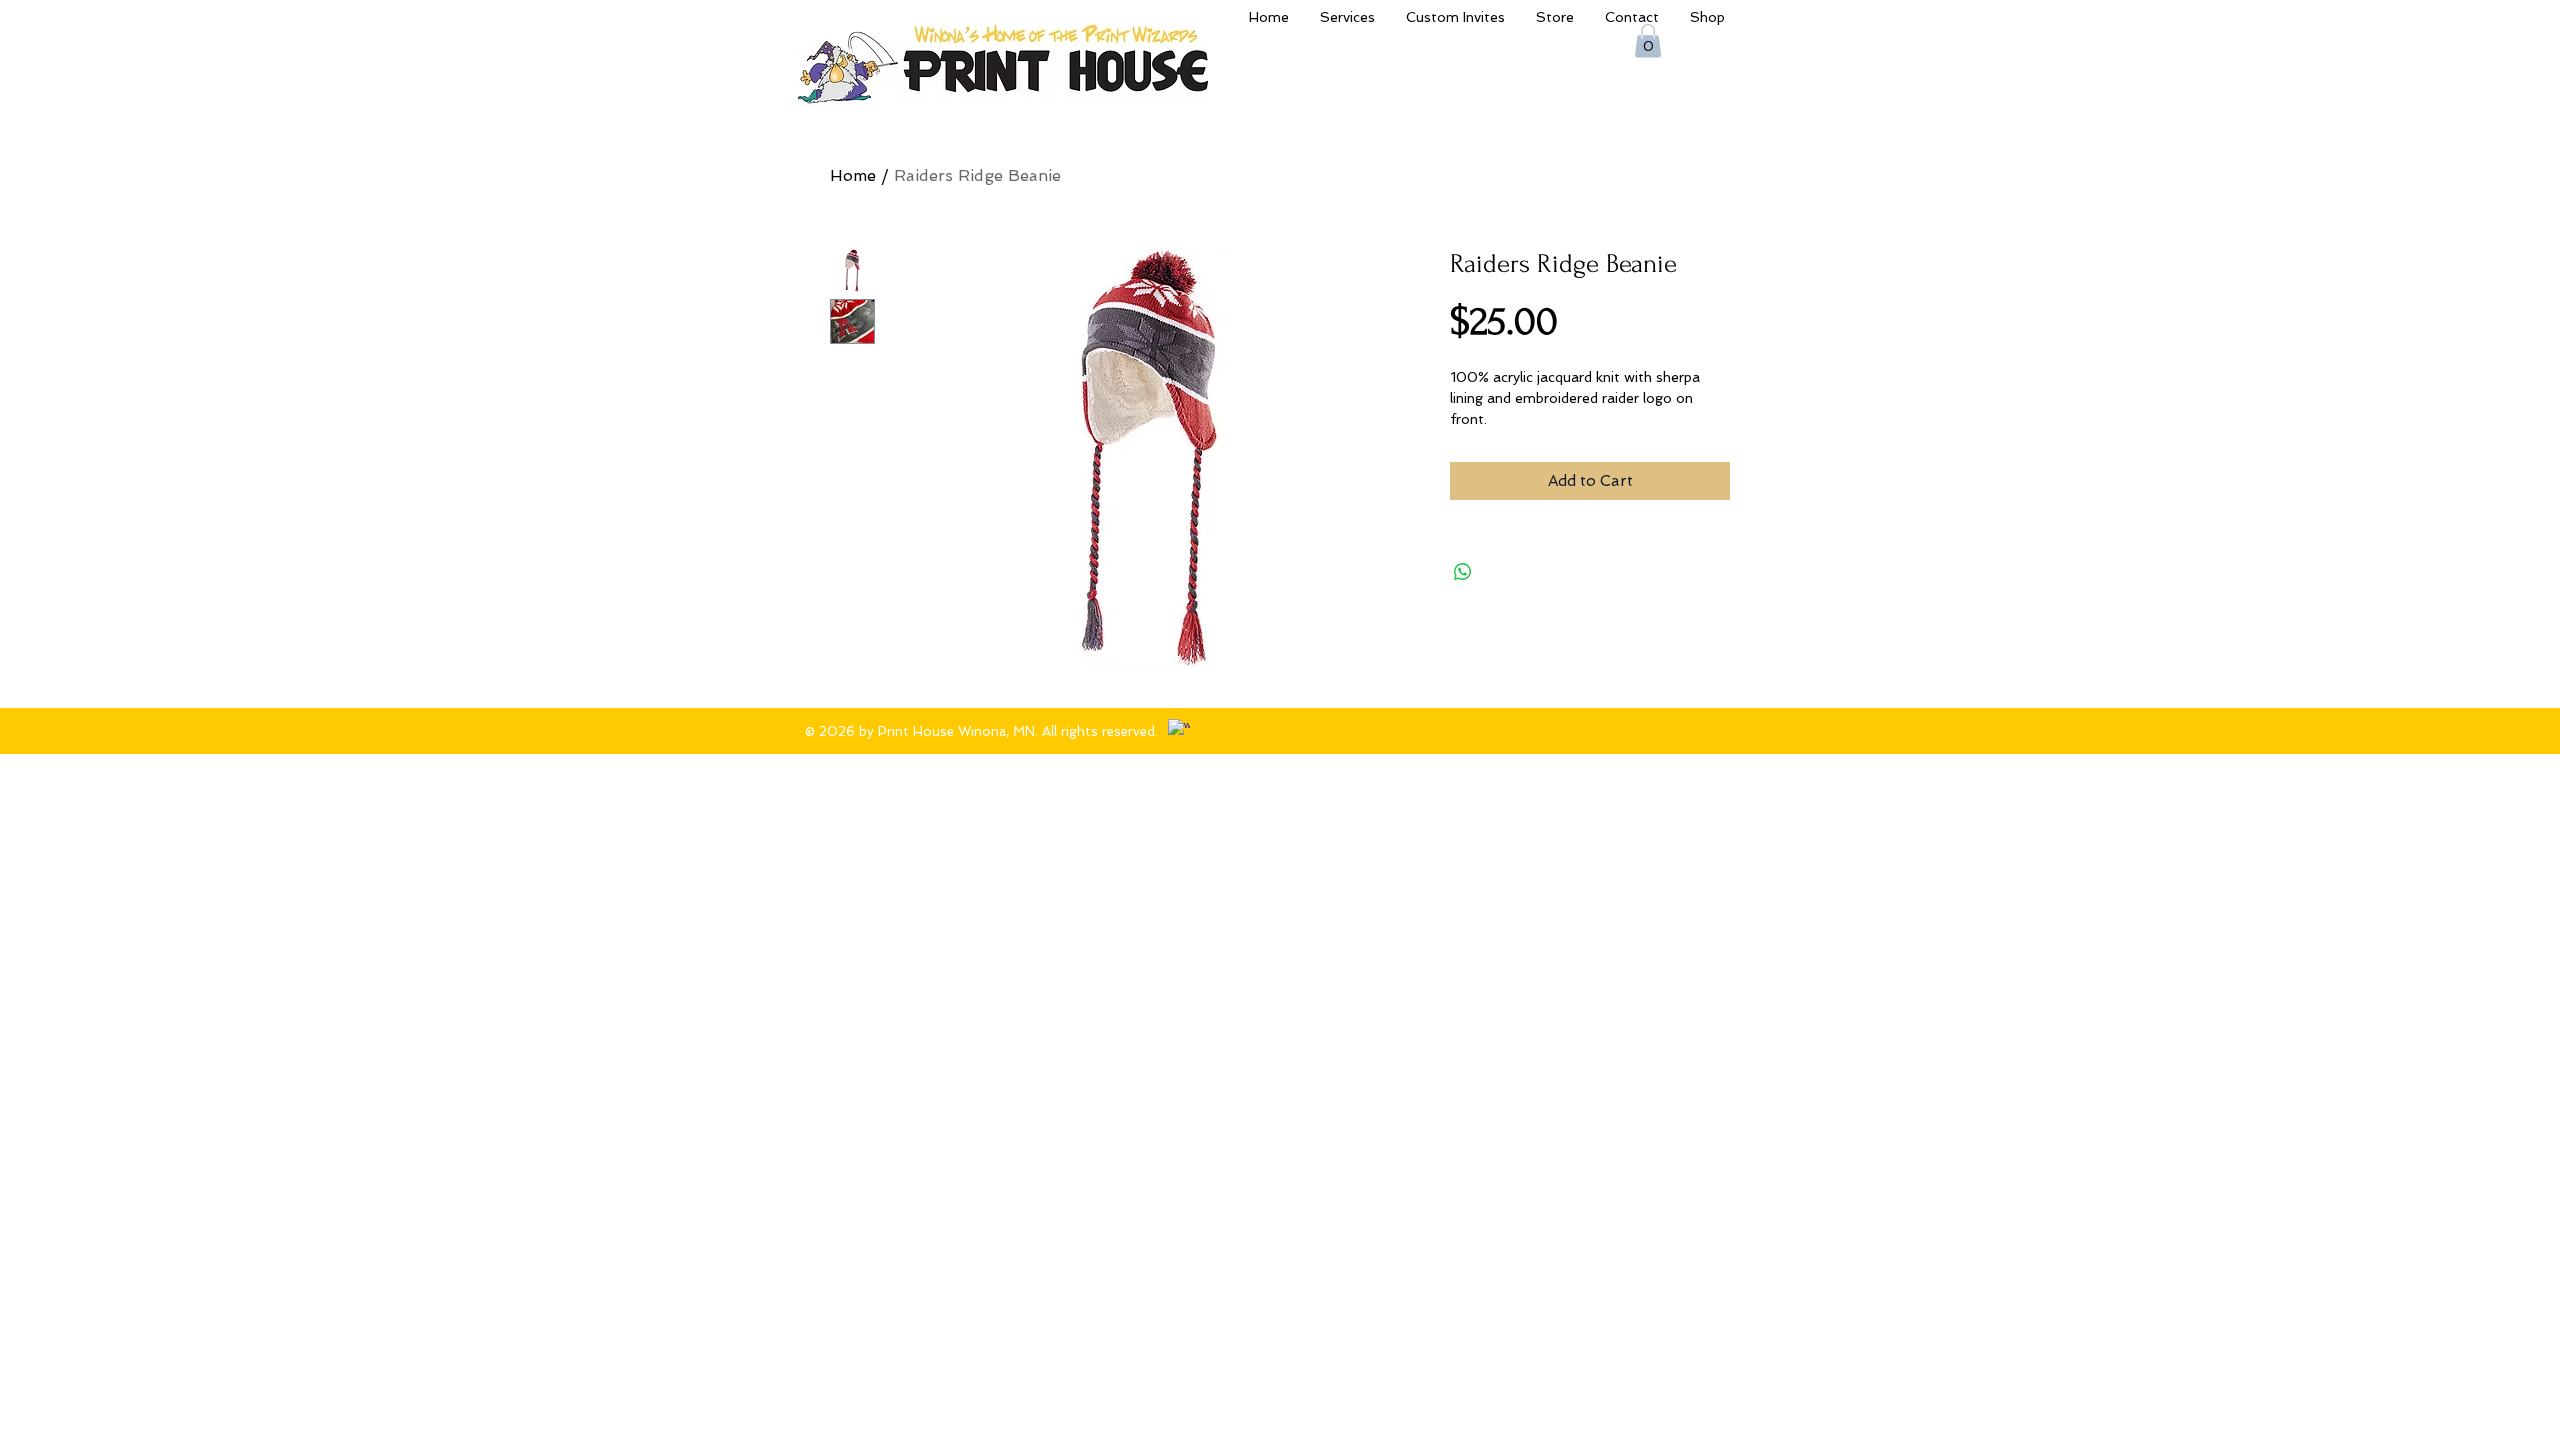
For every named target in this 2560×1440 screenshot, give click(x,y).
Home (853, 175)
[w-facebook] (1179, 730)
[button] (1648, 40)
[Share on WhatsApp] (1463, 572)
